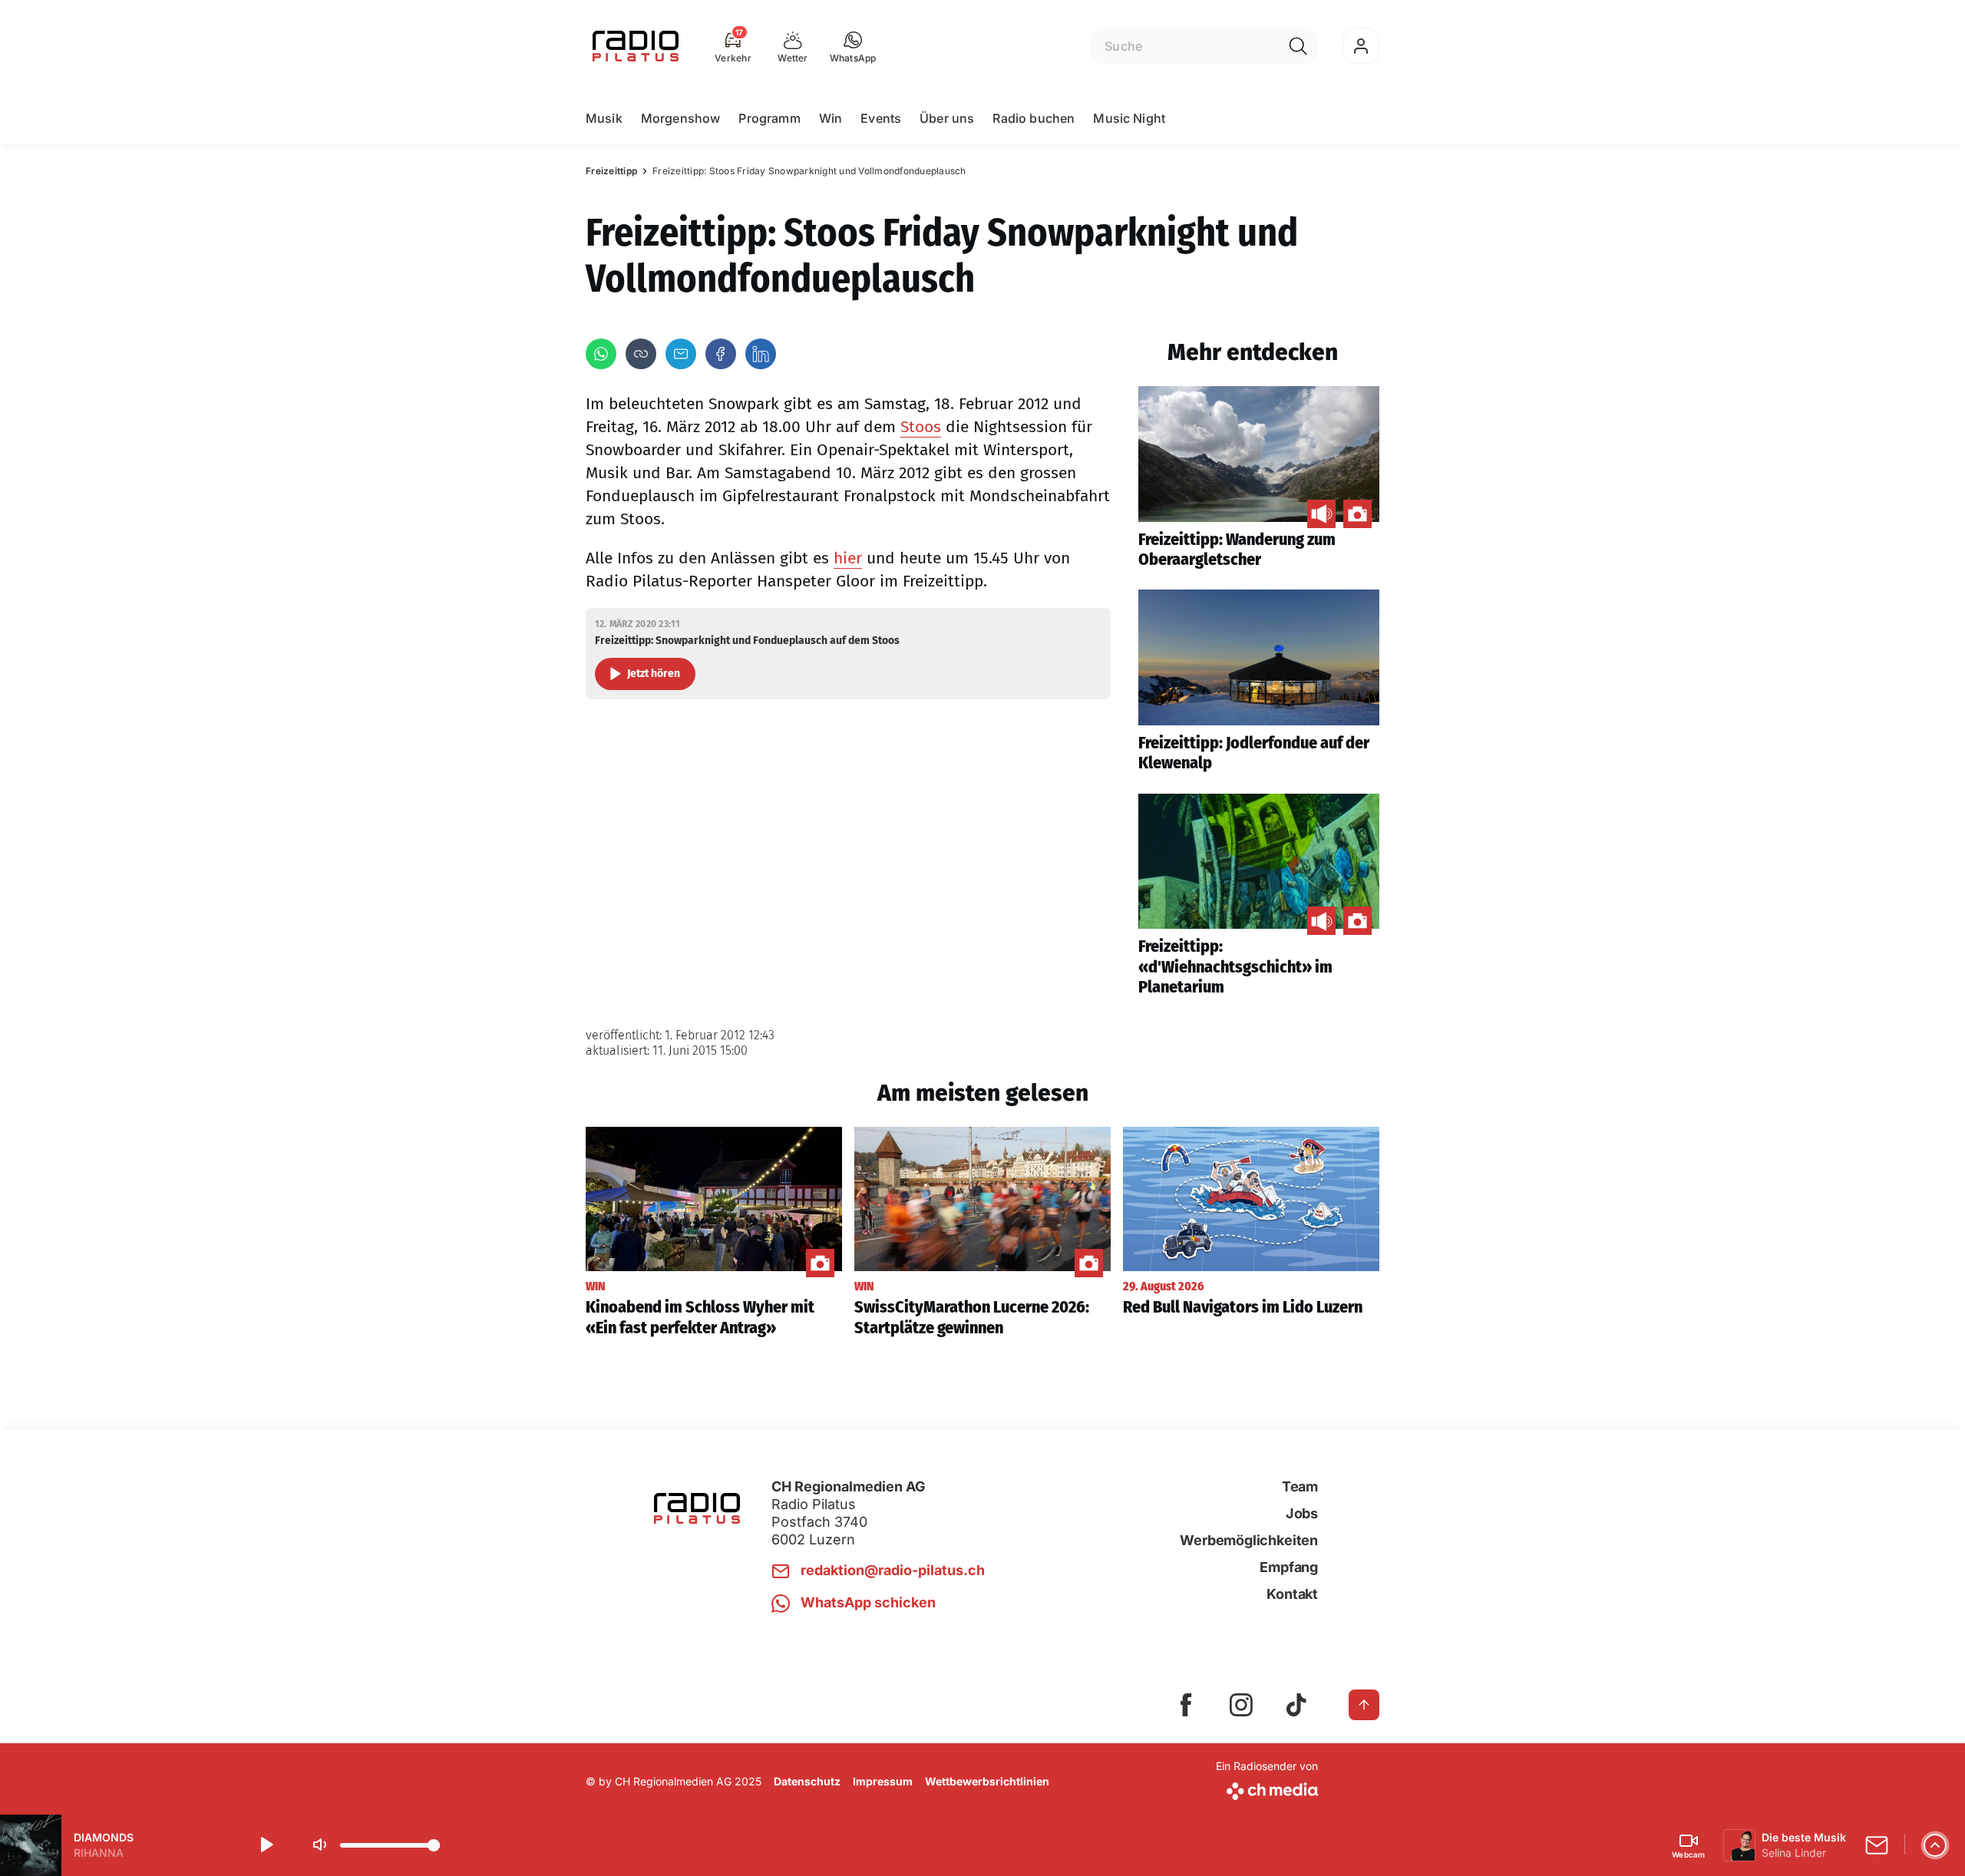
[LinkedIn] (761, 354)
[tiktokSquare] (1296, 1705)
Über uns (947, 118)
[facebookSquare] (1186, 1705)
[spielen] (266, 1845)
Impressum (883, 1781)
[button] (853, 46)
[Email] (681, 354)
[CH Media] (1267, 1788)
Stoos (921, 427)
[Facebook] (721, 354)
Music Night (1129, 118)
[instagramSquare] (1241, 1705)
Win (831, 118)
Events (881, 118)
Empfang (1289, 1567)
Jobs (1302, 1513)
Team (1300, 1486)
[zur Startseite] (636, 46)
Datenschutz (807, 1781)
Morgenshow (681, 118)
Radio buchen (1034, 118)
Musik (604, 118)
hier (848, 558)
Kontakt (1292, 1594)
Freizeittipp (611, 171)
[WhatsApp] (601, 354)
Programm (769, 118)
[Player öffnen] (1935, 1845)
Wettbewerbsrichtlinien (987, 1781)
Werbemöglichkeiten (1249, 1540)
